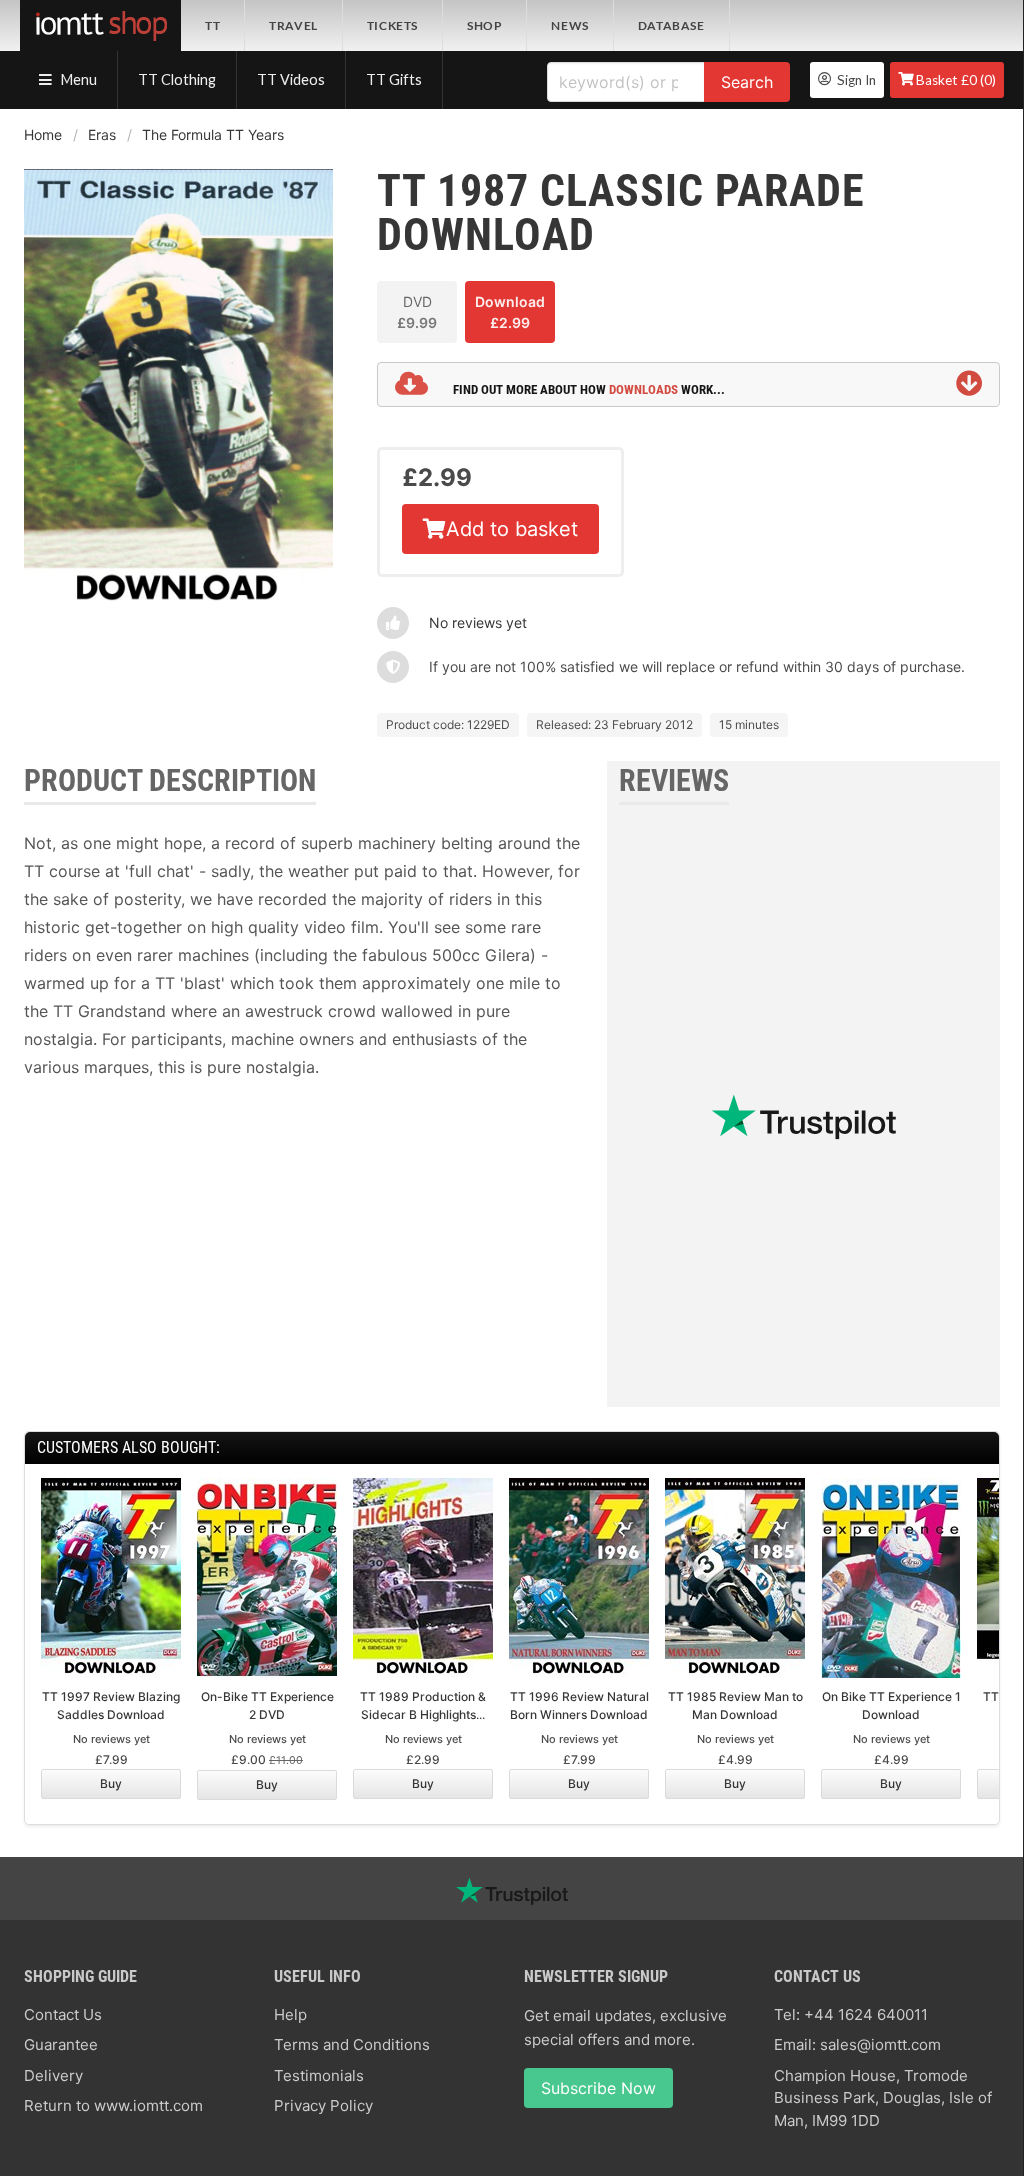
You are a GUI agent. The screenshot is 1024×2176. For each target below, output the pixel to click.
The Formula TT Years (213, 134)
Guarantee (61, 2044)
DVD (417, 312)
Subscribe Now (598, 2088)
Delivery (53, 2075)
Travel (293, 25)
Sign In (853, 80)
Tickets (392, 25)
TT (212, 25)
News (569, 25)
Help (290, 2014)
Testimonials (319, 2075)
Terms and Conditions (352, 2044)
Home (43, 134)
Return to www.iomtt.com (113, 2105)
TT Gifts (394, 79)
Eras (102, 134)
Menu (77, 79)
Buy (111, 1783)
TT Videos (291, 79)
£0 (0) (956, 80)
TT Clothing (177, 79)
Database (671, 25)
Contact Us (63, 2014)
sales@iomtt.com (880, 2044)
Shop (484, 25)
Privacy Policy (323, 2105)
